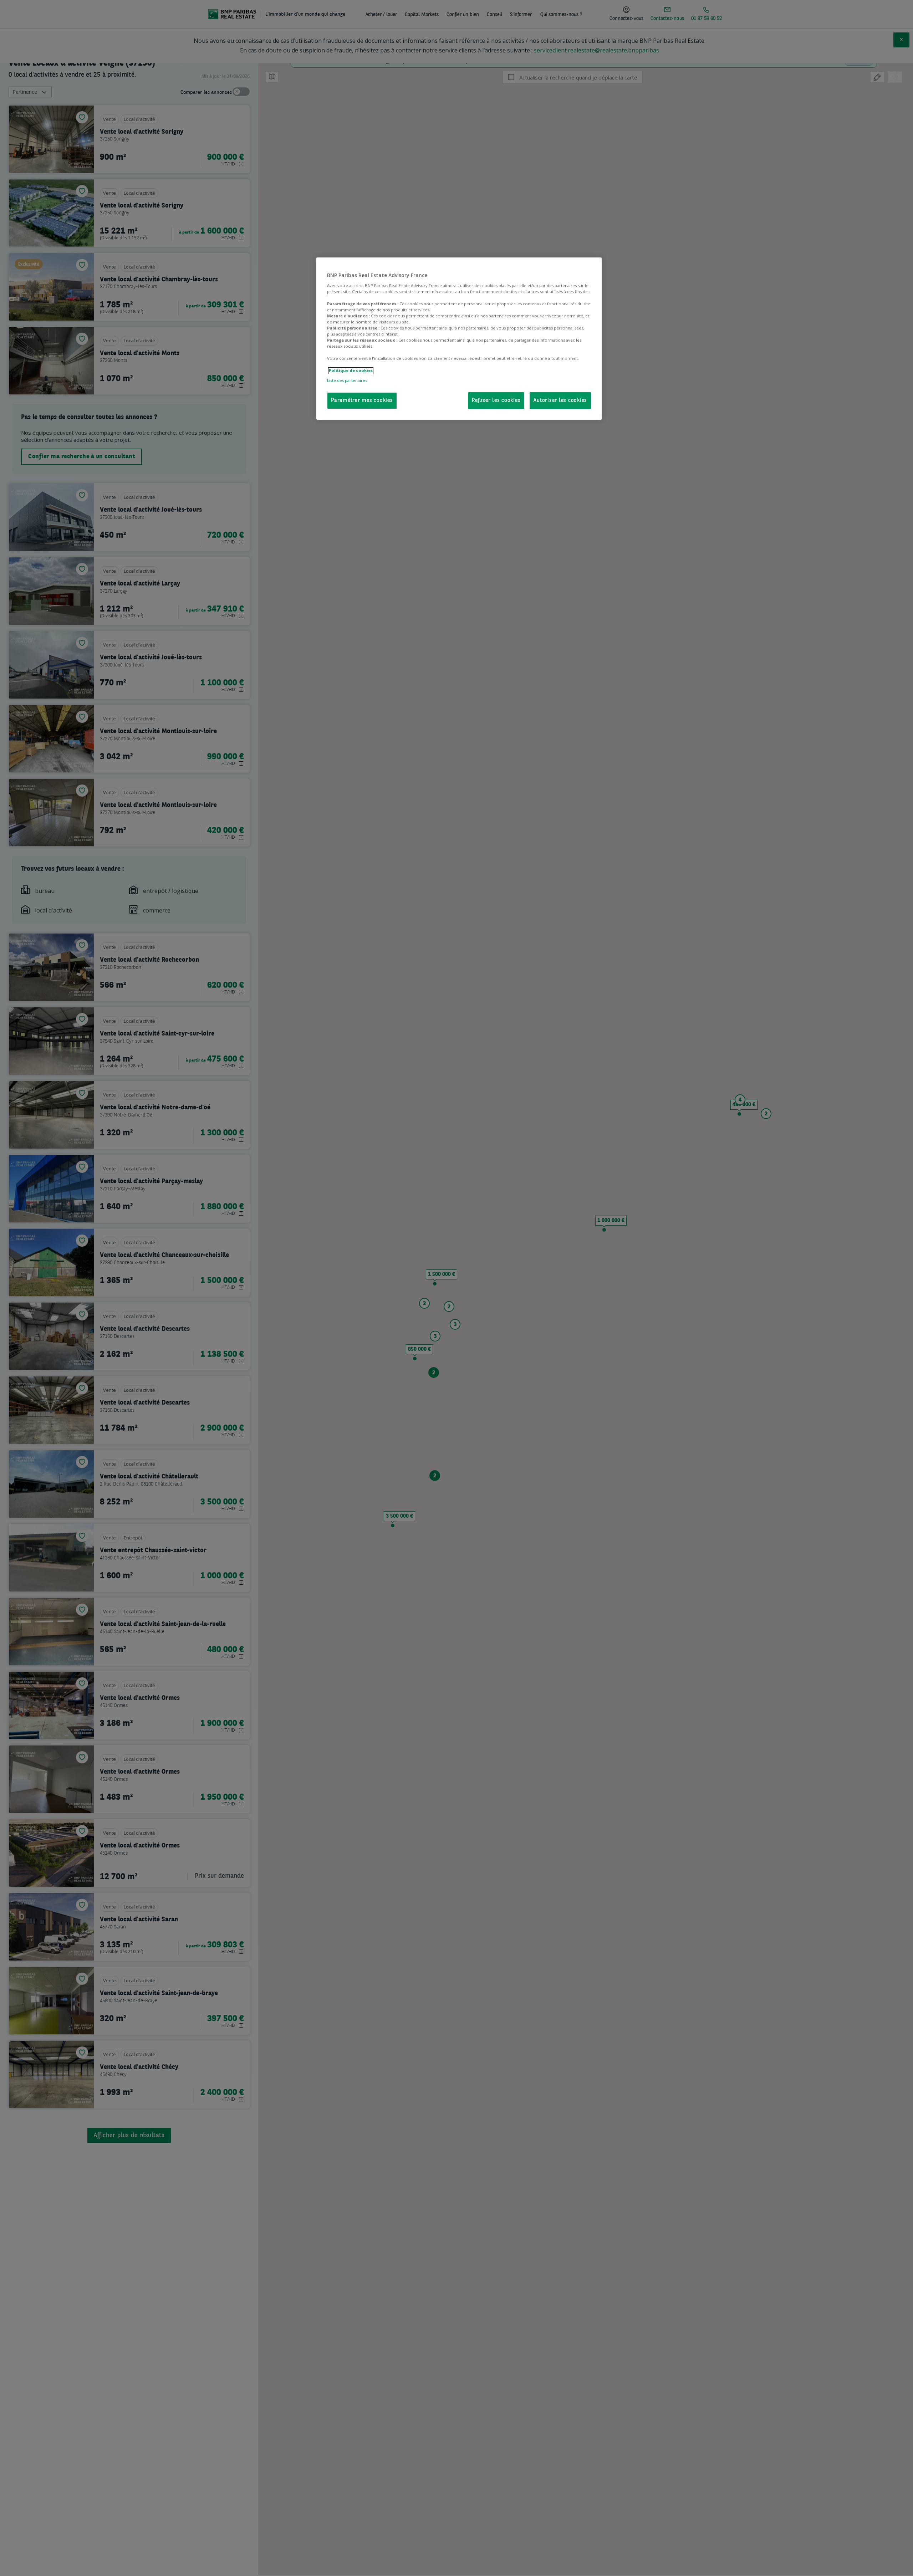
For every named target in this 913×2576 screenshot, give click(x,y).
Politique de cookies (351, 371)
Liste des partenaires (347, 380)
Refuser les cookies (496, 401)
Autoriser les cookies (560, 401)
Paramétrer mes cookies (362, 401)
